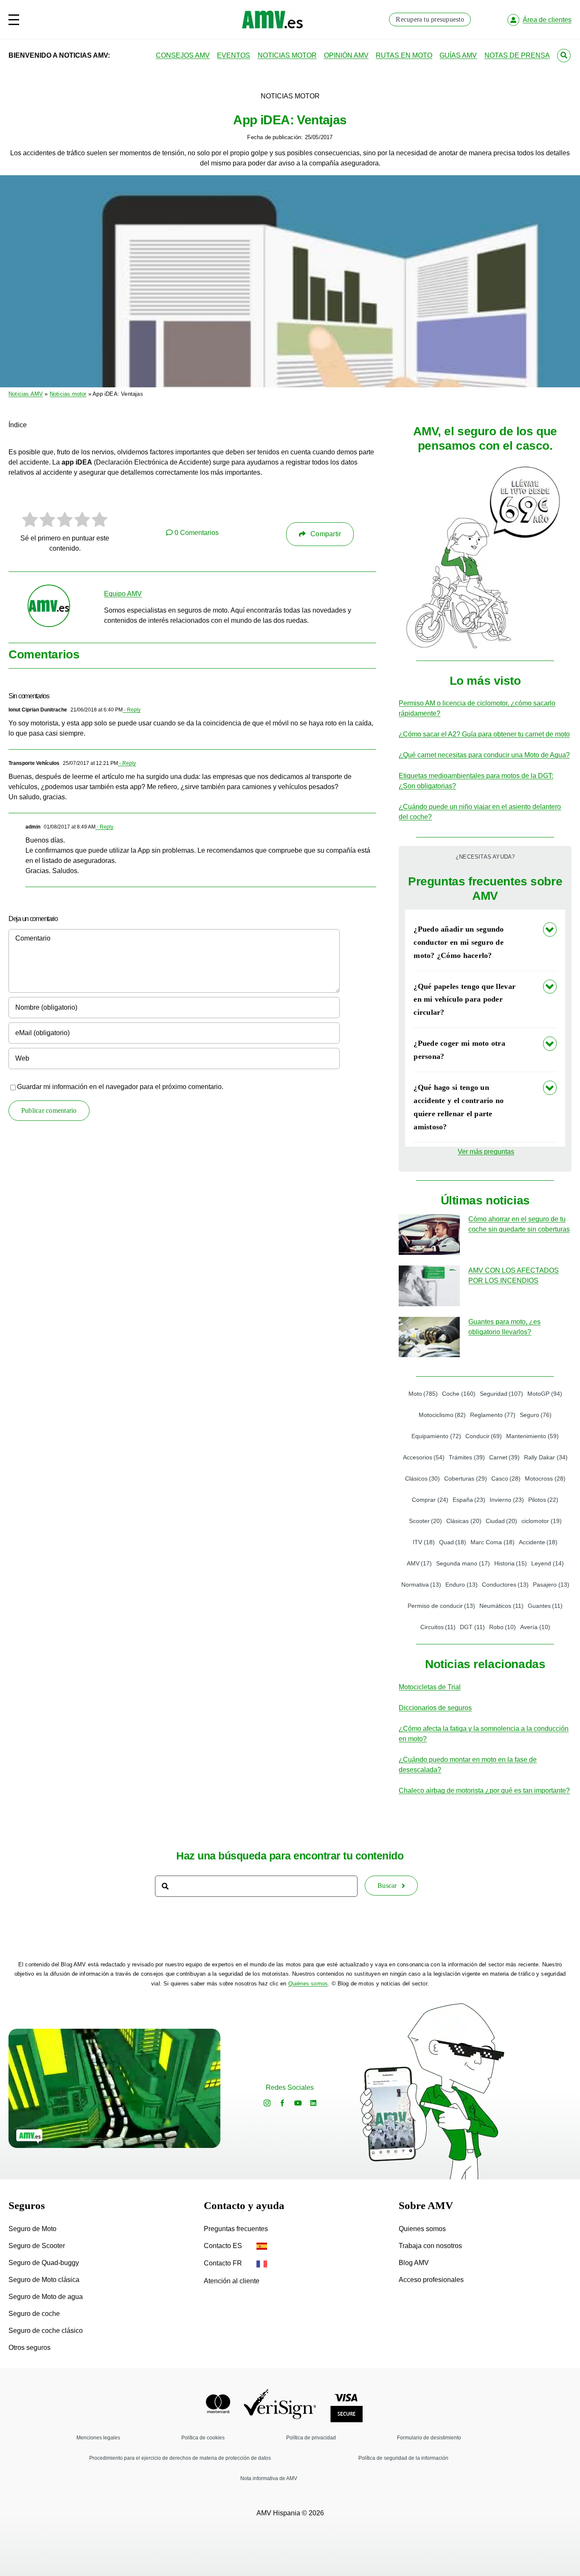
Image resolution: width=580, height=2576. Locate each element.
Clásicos (423, 1478)
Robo (503, 1627)
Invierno (507, 1500)
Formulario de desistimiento (429, 2438)
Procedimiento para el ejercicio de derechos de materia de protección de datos (180, 2458)
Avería (535, 1627)
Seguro (536, 1415)
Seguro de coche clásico (46, 2331)
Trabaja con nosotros (430, 2246)
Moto (423, 1394)
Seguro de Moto (32, 2229)
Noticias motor (68, 394)
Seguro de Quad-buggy (44, 2263)
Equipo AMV (123, 594)
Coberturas (466, 1478)
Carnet (505, 1457)
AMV (420, 1563)
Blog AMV (414, 2263)
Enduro (462, 1585)
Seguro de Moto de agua (46, 2297)
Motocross (545, 1478)
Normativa (421, 1585)
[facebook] (282, 2103)
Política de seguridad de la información (403, 2458)
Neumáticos (501, 1606)
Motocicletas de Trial (430, 1687)
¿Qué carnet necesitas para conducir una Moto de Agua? (484, 755)
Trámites (467, 1457)
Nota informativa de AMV (269, 2478)
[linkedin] (313, 2103)
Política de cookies (203, 2438)
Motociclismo (442, 1415)
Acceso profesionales (431, 2280)
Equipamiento (436, 1436)
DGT (472, 1627)
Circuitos (438, 1627)
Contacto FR (224, 2263)
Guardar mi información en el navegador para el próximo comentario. (120, 1087)
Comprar (430, 1500)
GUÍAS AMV (458, 55)
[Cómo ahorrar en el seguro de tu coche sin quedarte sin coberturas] (429, 1235)
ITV (424, 1542)
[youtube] (298, 2103)
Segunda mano (463, 1563)
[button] (485, 942)
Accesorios (424, 1457)
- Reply (132, 710)
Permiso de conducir (442, 1606)
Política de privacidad (311, 2438)
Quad (453, 1542)
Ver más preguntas (486, 1152)
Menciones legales (98, 2438)
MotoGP (545, 1394)
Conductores (505, 1585)
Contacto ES (224, 2246)
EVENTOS (234, 55)
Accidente (538, 1542)
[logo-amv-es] (272, 14)
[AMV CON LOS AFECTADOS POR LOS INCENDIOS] (429, 1286)
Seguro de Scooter (37, 2246)
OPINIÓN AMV (346, 55)
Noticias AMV (26, 394)
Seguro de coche (34, 2314)
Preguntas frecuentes (236, 2229)
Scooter (426, 1521)
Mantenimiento (532, 1436)
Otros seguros (30, 2348)
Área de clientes (547, 20)
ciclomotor (542, 1521)
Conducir (484, 1436)
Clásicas (464, 1521)
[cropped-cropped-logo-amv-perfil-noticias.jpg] (49, 589)
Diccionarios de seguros (435, 1708)
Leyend (548, 1563)
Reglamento (493, 1415)
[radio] (30, 521)
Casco (506, 1478)
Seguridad (502, 1394)
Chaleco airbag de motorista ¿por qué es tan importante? (484, 1791)
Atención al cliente (232, 2281)
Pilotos (543, 1500)
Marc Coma (493, 1542)
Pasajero (551, 1585)
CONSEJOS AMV (183, 55)
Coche (459, 1394)
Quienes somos (422, 2229)
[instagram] (267, 2103)
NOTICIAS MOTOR (287, 55)
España (469, 1500)
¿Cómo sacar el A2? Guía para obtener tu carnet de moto (484, 734)
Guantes (545, 1606)
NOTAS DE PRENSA (517, 55)
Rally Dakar (546, 1457)
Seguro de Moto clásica (44, 2280)
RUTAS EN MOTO (404, 55)
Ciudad (502, 1521)
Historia (511, 1563)
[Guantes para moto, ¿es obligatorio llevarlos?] (429, 1337)
